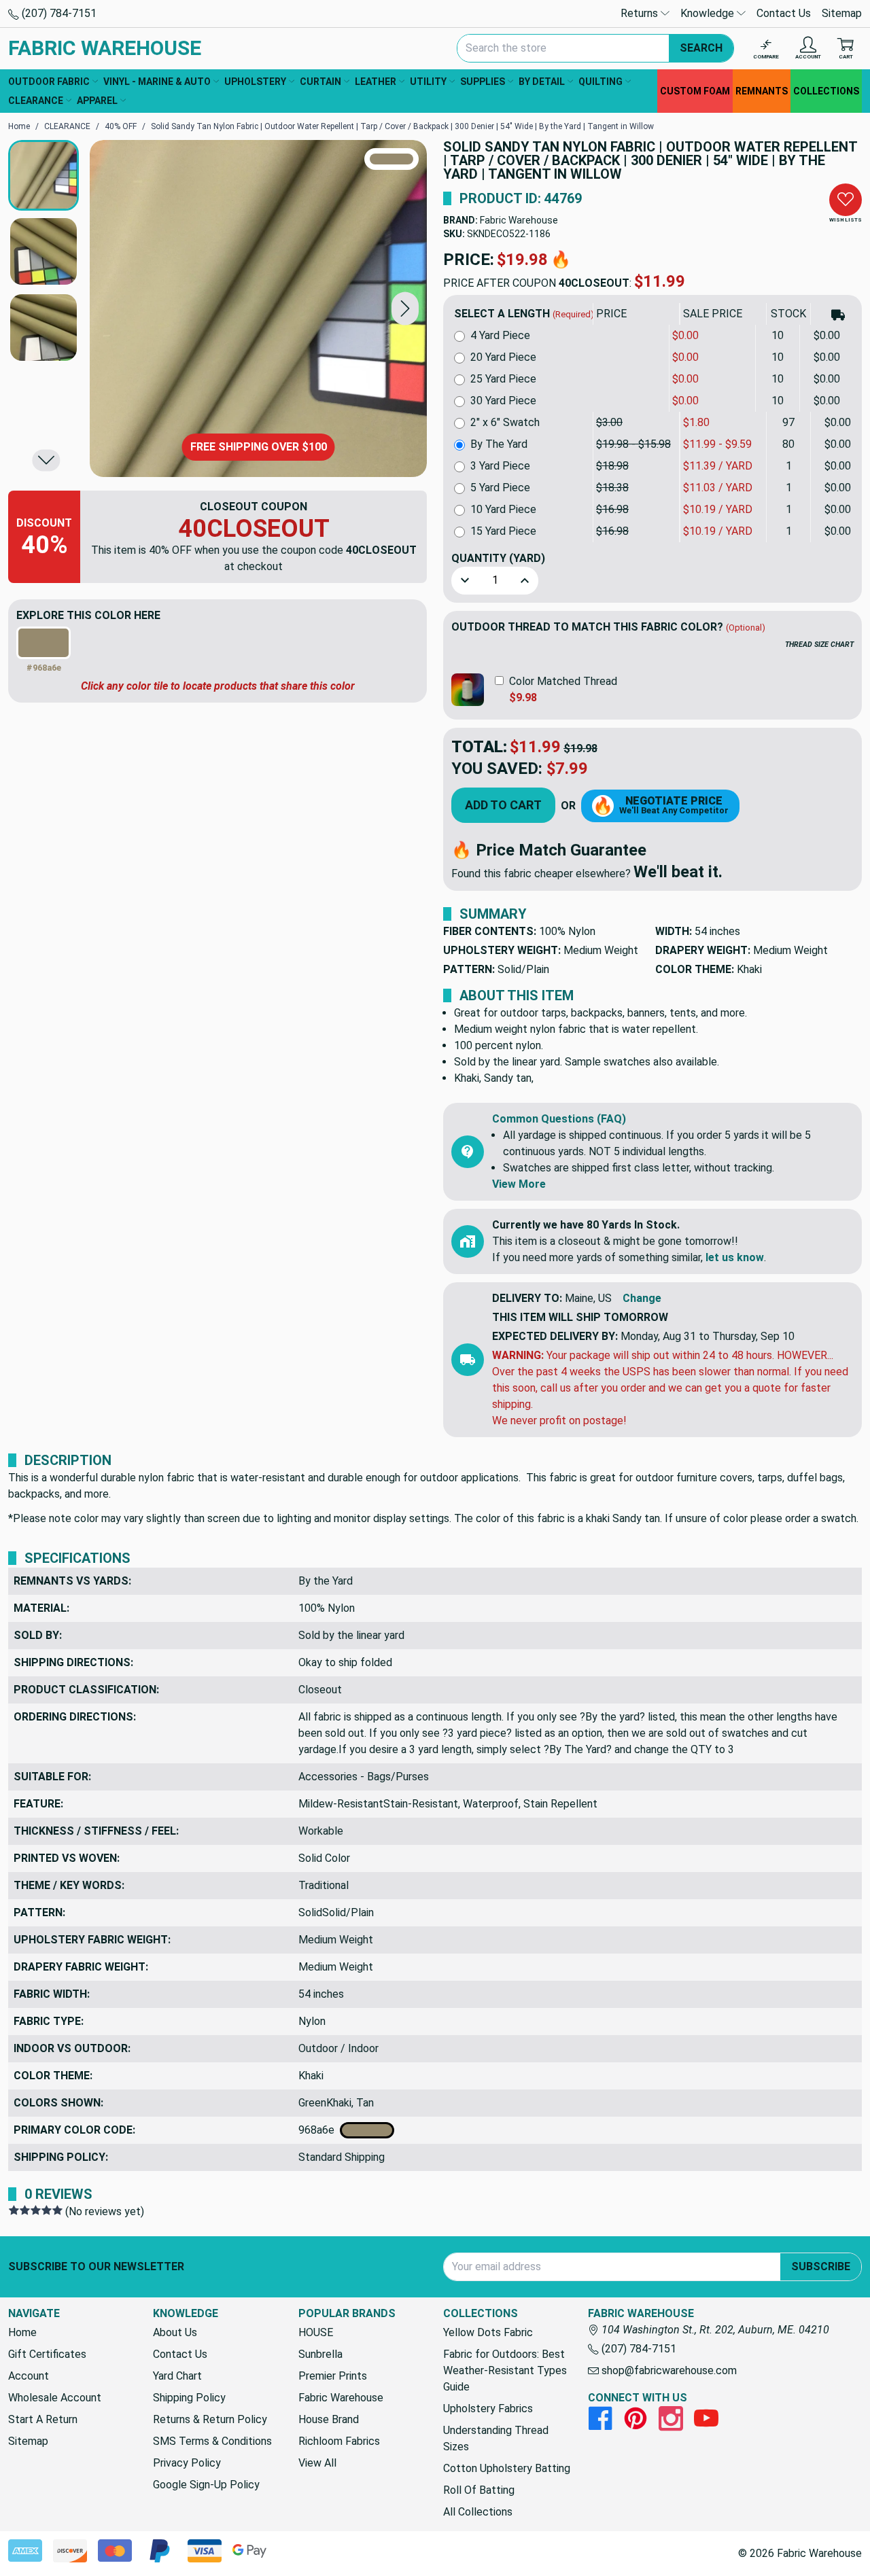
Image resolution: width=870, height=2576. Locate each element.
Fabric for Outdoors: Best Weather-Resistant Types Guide (505, 2370)
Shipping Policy (189, 2398)
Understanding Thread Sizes (496, 2438)
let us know (735, 1257)
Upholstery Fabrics (488, 2409)
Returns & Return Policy (210, 2419)
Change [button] (642, 1298)
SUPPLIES (483, 82)
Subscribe (821, 2266)
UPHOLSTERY (255, 82)
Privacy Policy (187, 2463)
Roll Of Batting (479, 2490)
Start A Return (43, 2419)
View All (317, 2463)
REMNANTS (762, 91)
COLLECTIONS (826, 91)
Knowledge (709, 13)
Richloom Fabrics (339, 2441)
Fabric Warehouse (519, 220)
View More (519, 1184)
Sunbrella (320, 2354)
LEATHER (376, 82)
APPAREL (97, 101)
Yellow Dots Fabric (488, 2332)
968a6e (319, 2130)
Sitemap (842, 13)
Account (29, 2376)
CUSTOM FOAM (695, 91)
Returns (641, 13)
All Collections (478, 2512)
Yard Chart (177, 2376)
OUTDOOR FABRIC (49, 82)
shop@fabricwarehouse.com (668, 2370)
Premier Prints (333, 2376)
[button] (405, 308)
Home (22, 2332)
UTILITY (428, 82)
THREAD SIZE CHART (819, 645)
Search (701, 48)
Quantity (498, 558)
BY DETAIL (542, 82)
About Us (175, 2332)
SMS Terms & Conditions (212, 2441)
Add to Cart (503, 805)
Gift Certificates (47, 2354)
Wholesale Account (55, 2398)
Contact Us (784, 13)
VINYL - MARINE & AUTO (157, 82)
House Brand (329, 2419)
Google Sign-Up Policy (206, 2485)
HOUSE (316, 2332)
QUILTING (601, 82)
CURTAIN (320, 82)
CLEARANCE (36, 101)
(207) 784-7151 (58, 13)
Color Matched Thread (563, 681)
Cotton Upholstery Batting (507, 2468)
